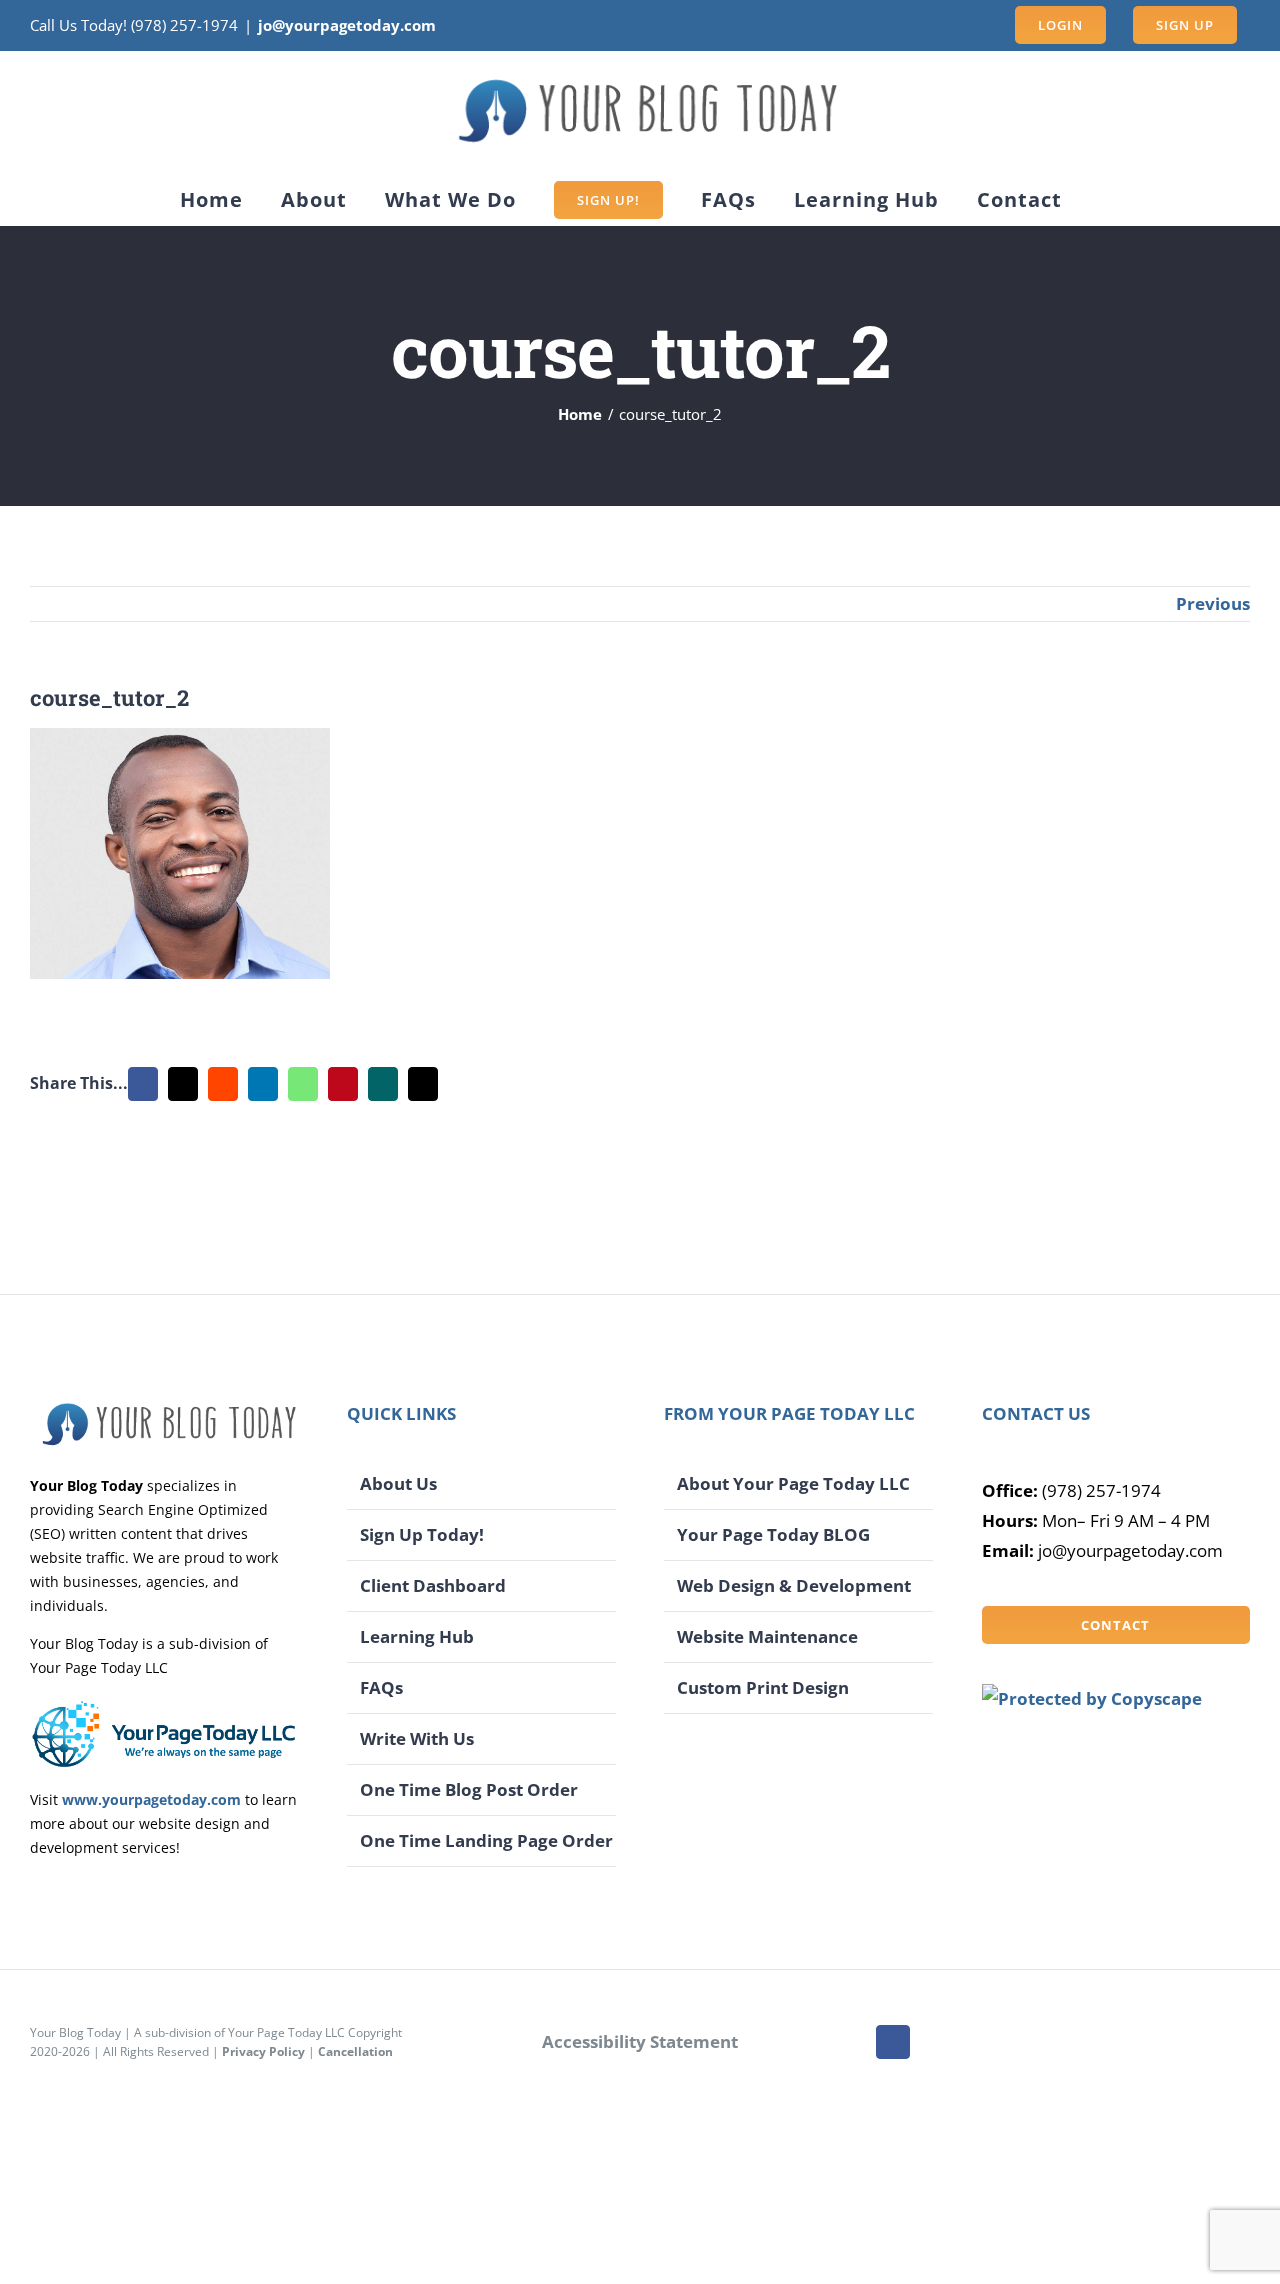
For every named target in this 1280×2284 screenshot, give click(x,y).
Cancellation (355, 2051)
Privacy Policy (263, 2051)
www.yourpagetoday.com (151, 1799)
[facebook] (893, 2042)
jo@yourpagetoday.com (347, 25)
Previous (1213, 603)
